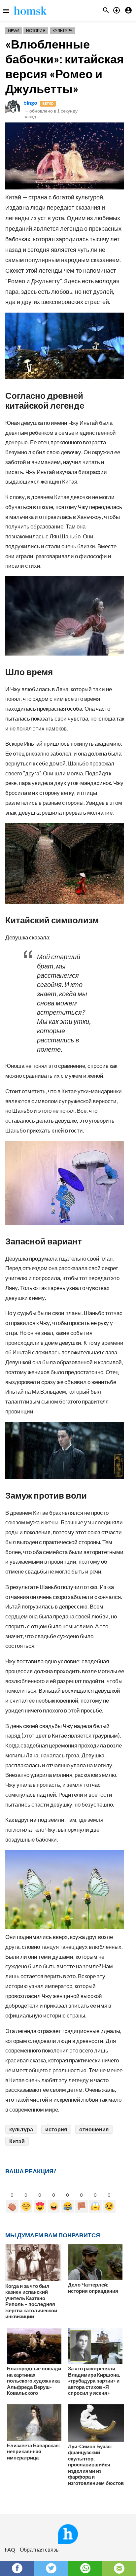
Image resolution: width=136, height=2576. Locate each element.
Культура (62, 31)
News (14, 31)
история (56, 2129)
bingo (30, 102)
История (36, 31)
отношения (94, 2129)
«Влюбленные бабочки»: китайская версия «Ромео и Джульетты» (65, 66)
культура (21, 2129)
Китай (17, 2141)
